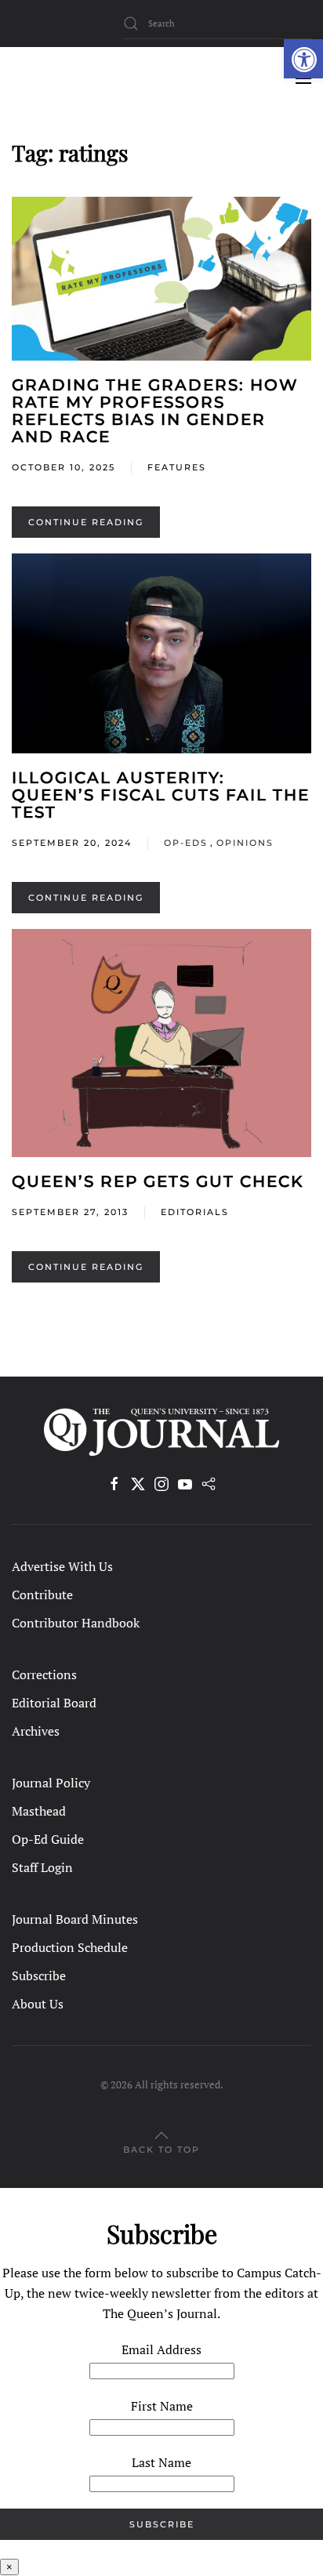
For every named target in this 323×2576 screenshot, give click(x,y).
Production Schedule (70, 1947)
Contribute (42, 1595)
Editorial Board (54, 1703)
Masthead (39, 1811)
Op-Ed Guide (48, 1839)
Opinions (245, 843)
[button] (303, 59)
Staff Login (42, 1867)
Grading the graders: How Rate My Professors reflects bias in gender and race (155, 411)
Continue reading (86, 522)
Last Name (161, 2462)
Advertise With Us (62, 1566)
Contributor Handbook (76, 1623)
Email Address (161, 2349)
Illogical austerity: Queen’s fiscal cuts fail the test (161, 795)
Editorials (195, 1212)
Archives (36, 1731)
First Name (162, 2406)
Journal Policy (51, 1783)
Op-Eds (186, 843)
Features (177, 467)
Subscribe (39, 1976)
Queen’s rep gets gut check (158, 1181)
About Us (38, 2004)
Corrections (44, 1674)
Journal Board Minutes (75, 1919)
